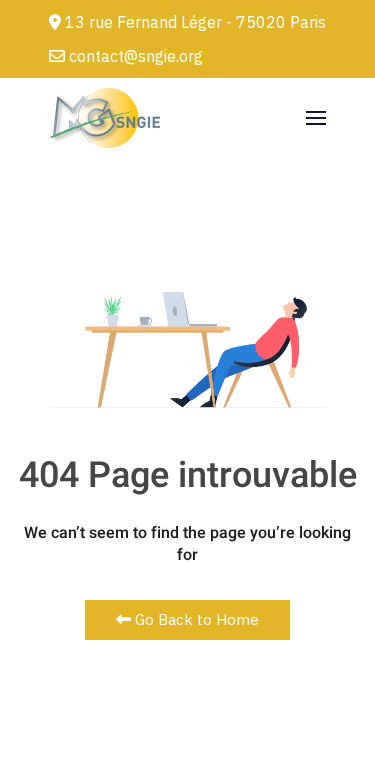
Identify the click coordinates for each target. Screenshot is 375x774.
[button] (316, 118)
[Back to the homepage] (104, 118)
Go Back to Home (195, 619)
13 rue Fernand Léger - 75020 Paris (193, 22)
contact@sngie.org (134, 56)
